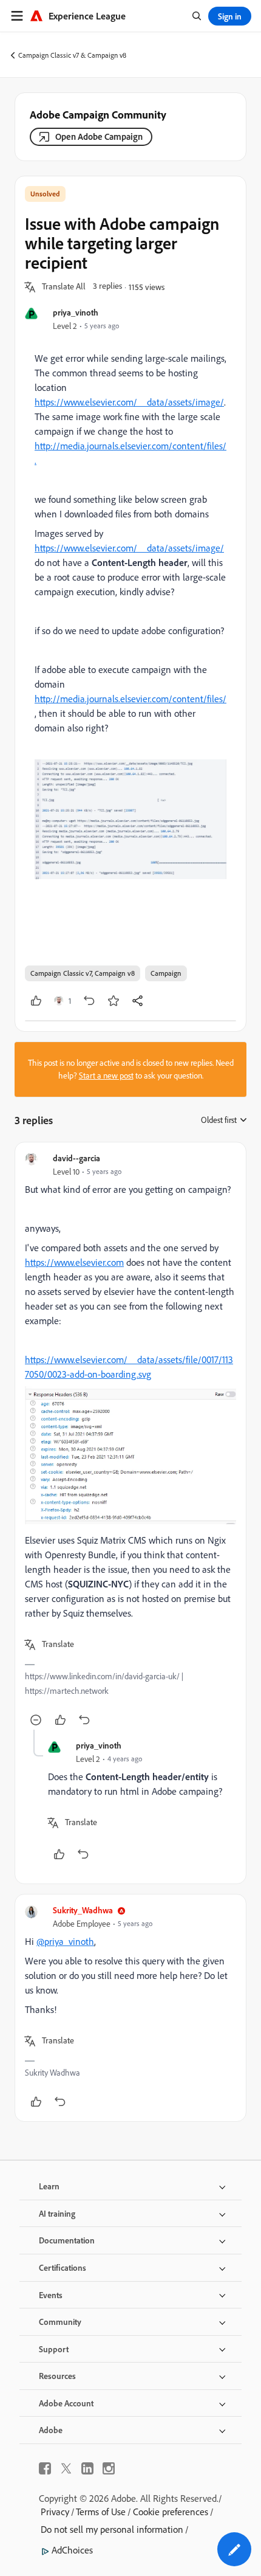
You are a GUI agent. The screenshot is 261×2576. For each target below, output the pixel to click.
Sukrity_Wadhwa (83, 1910)
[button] (64, 287)
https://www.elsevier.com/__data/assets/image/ (129, 402)
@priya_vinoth (65, 1941)
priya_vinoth (76, 312)
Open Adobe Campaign (99, 136)
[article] (130, 1441)
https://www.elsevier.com (74, 1262)
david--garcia (76, 1158)
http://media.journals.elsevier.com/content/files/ (130, 699)
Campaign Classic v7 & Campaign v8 (72, 55)
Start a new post (106, 1076)
